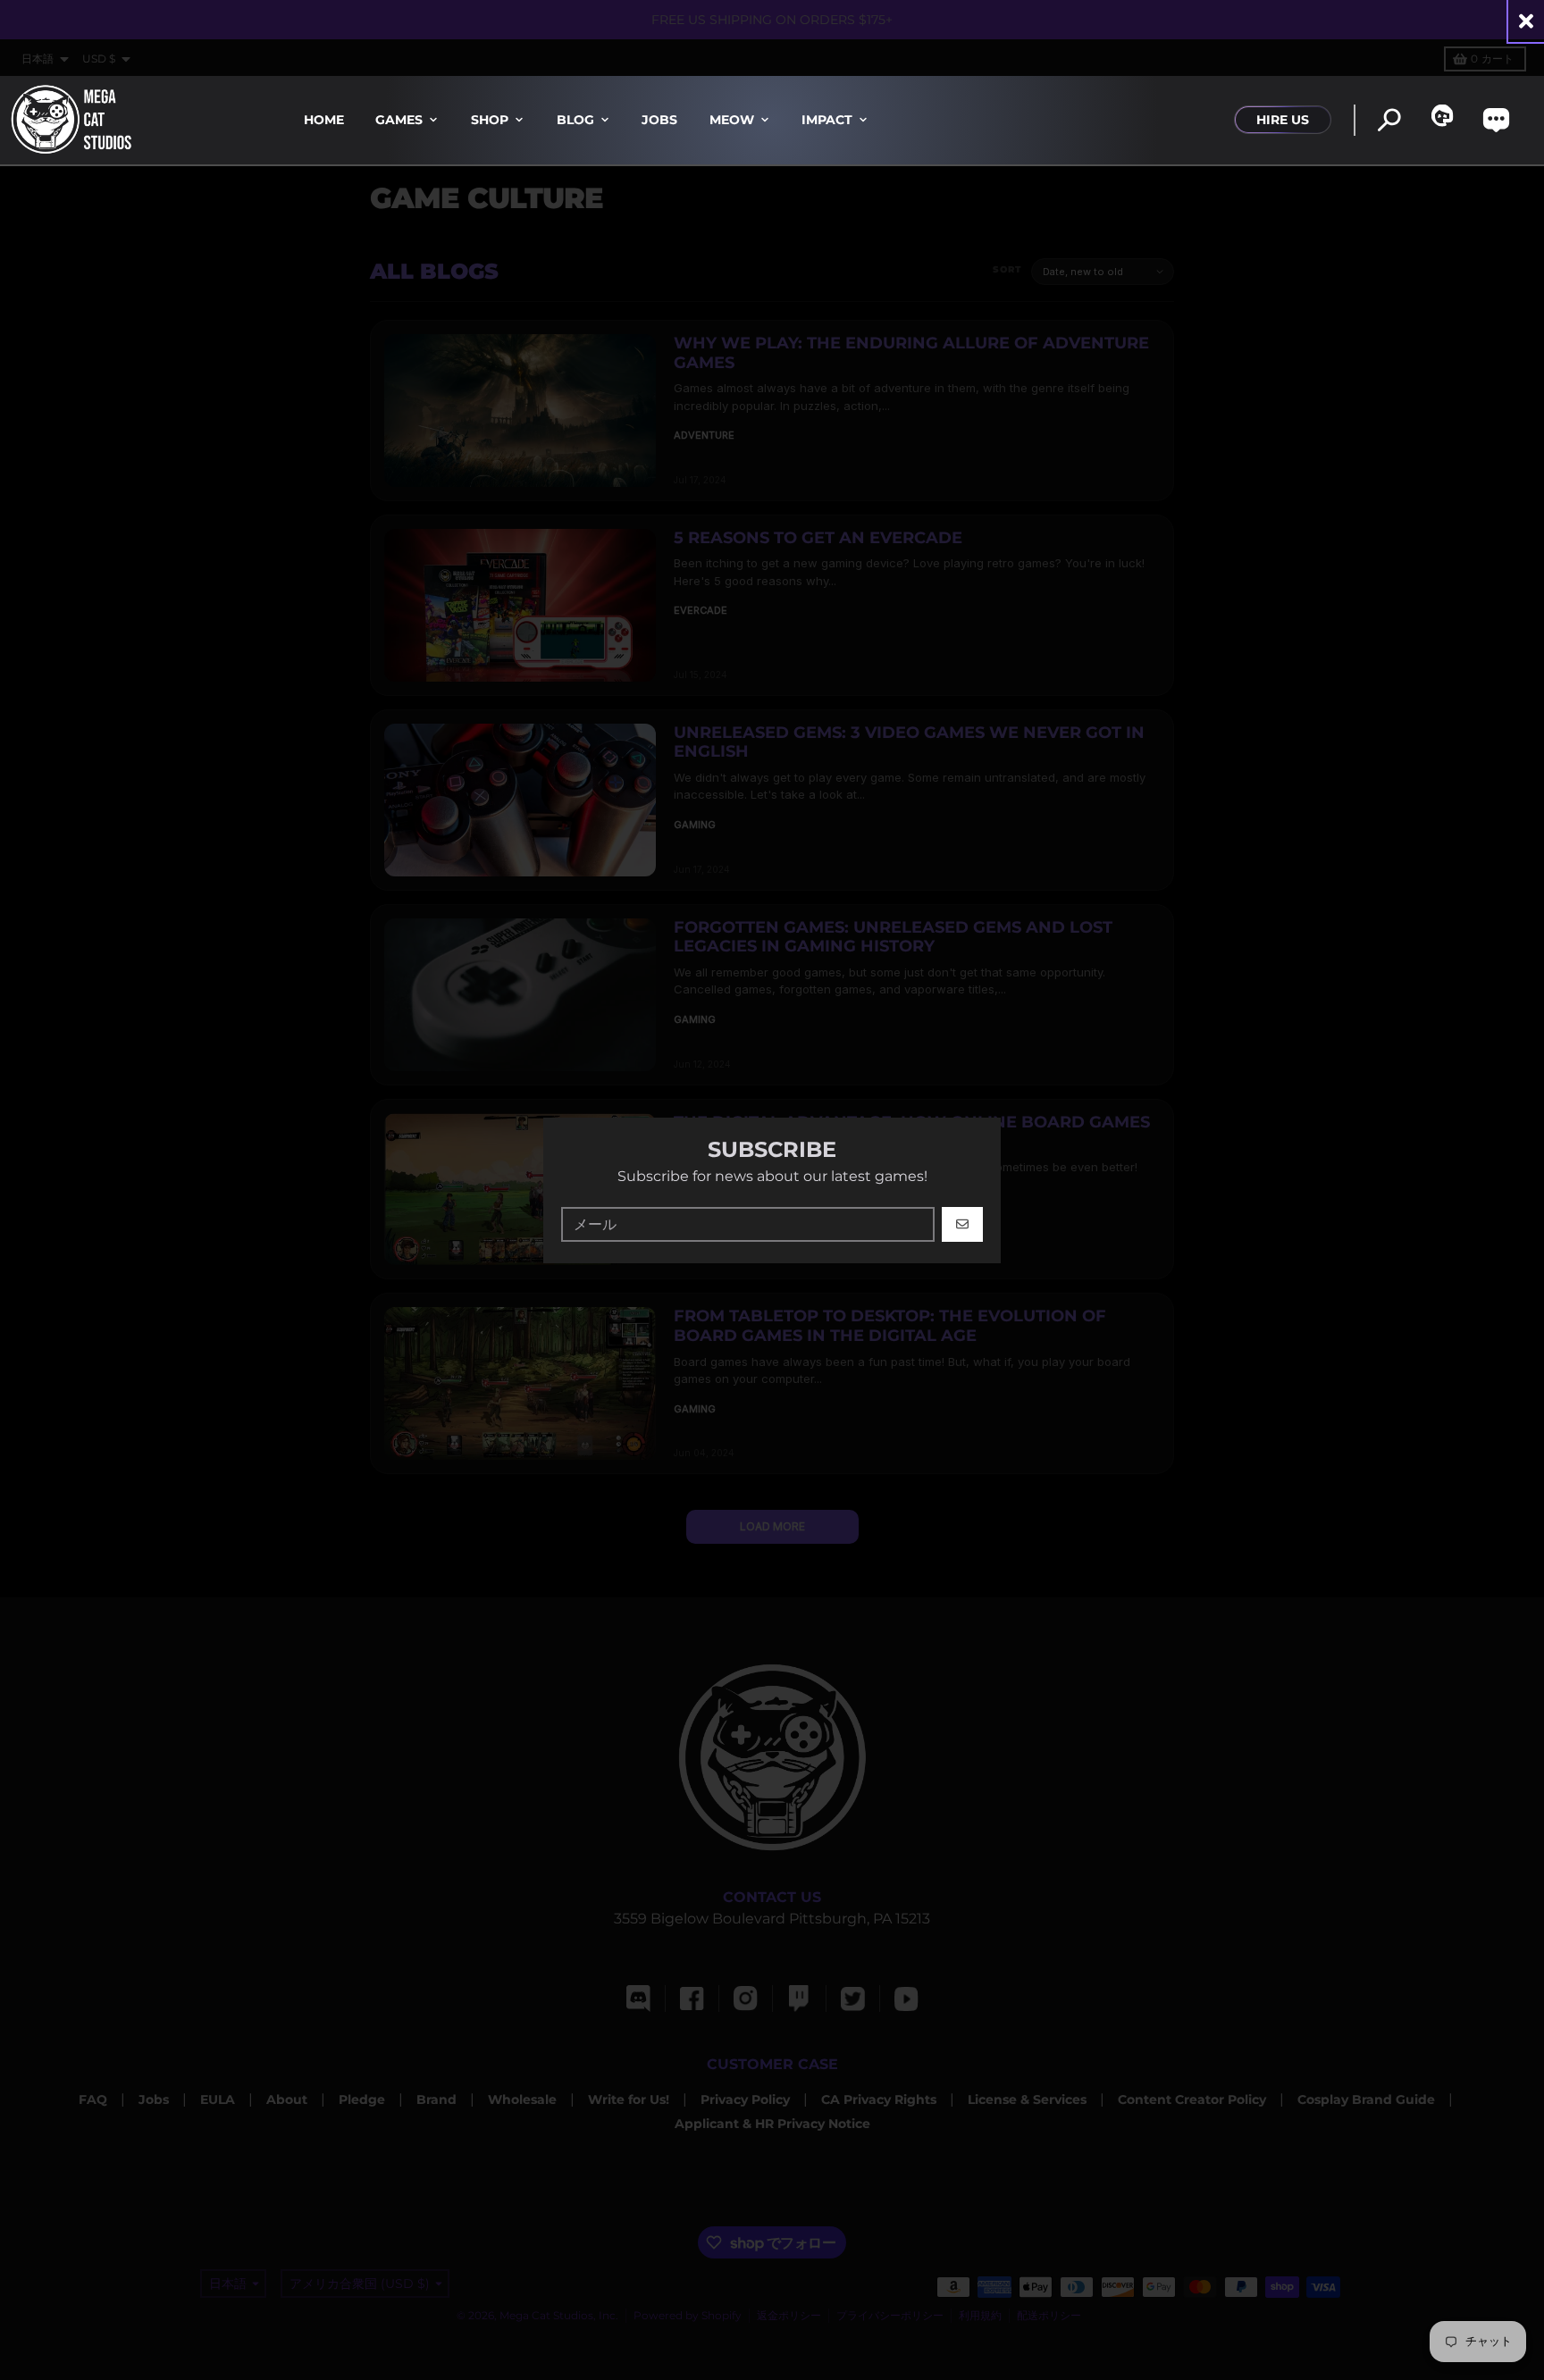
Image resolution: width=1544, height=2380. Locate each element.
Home (324, 120)
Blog (575, 120)
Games (399, 120)
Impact (827, 120)
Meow (732, 120)
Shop (490, 120)
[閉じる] (1526, 21)
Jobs (659, 120)
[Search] (1389, 120)
